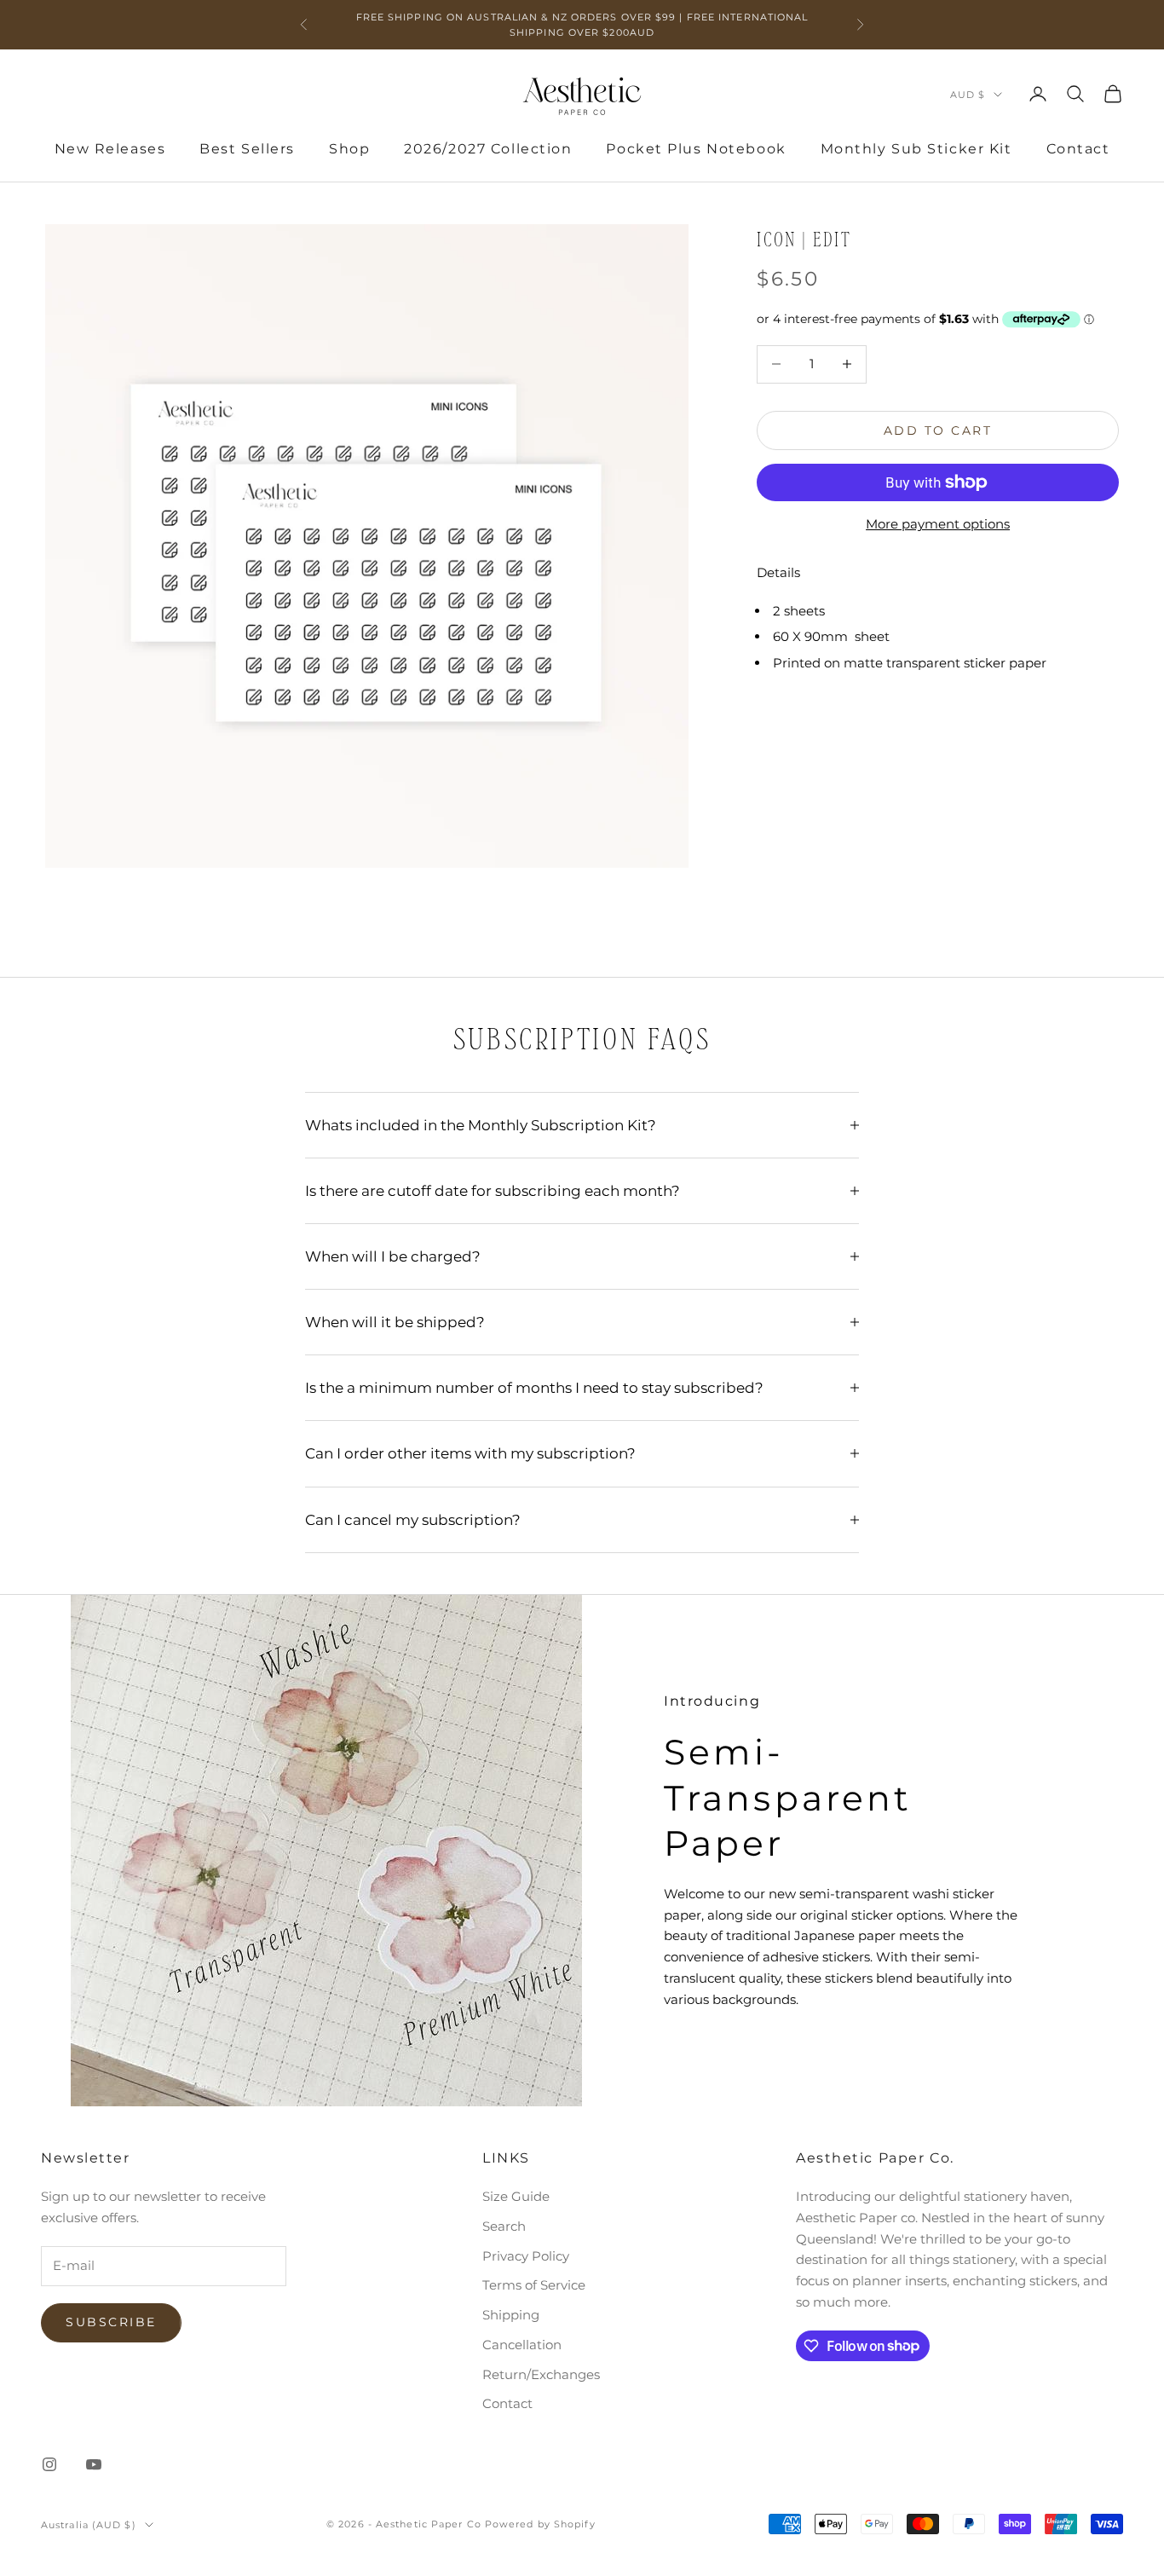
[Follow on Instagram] (49, 2464)
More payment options (938, 524)
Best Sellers (247, 149)
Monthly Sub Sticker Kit (916, 149)
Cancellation (522, 2345)
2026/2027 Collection (488, 149)
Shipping (511, 2315)
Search (504, 2226)
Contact (1078, 149)
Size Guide (516, 2196)
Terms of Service (534, 2285)
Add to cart (938, 430)
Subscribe (111, 2322)
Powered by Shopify (540, 2524)
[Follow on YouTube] (94, 2464)
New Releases (110, 149)
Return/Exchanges (541, 2374)
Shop (349, 149)
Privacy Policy (526, 2256)
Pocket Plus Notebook (696, 149)
